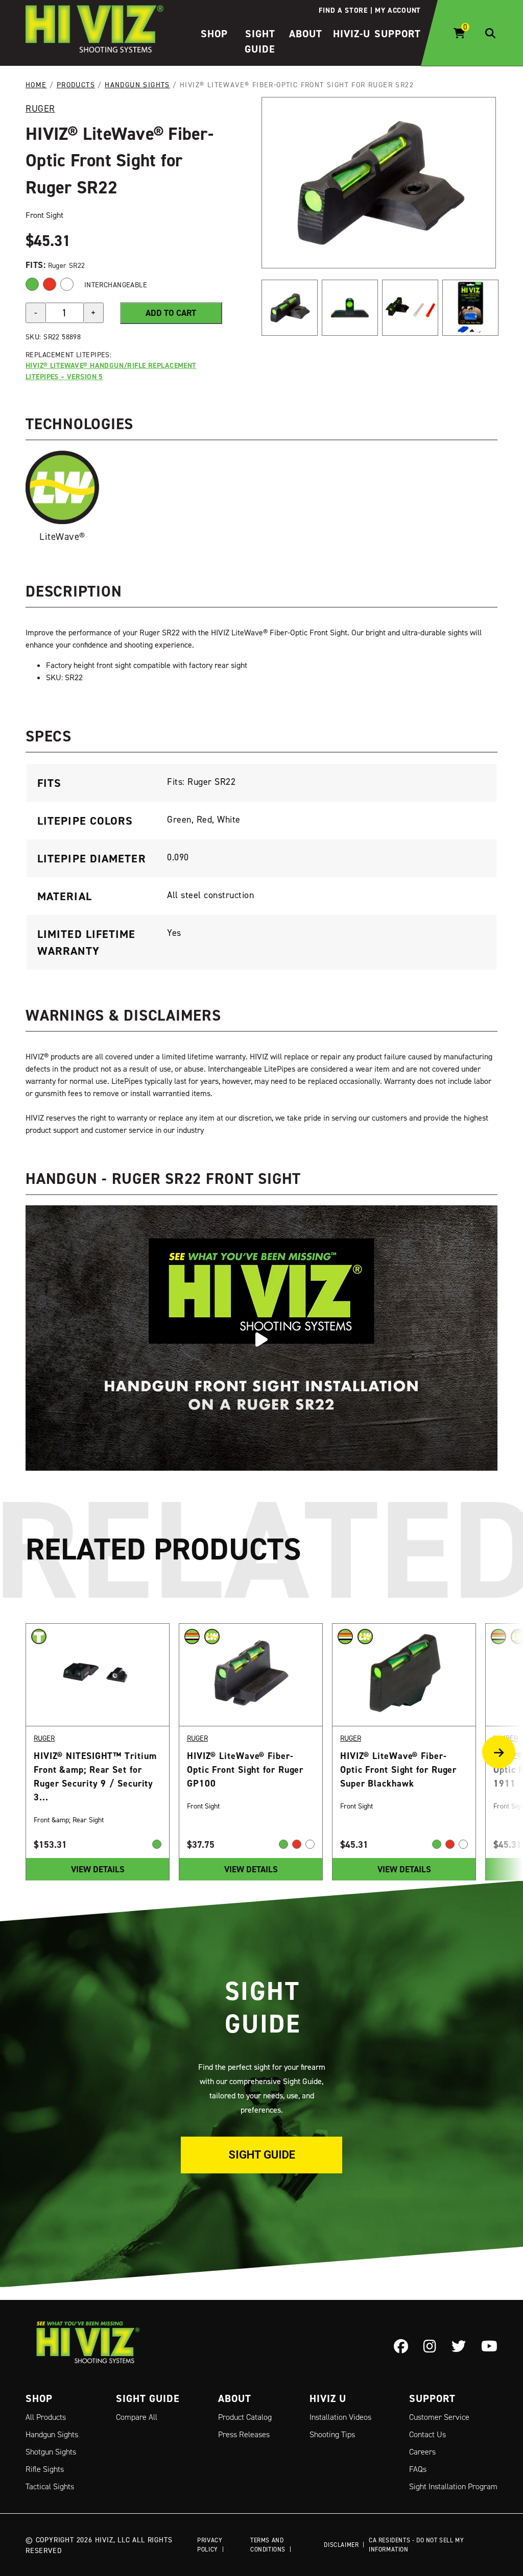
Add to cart (171, 313)
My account (398, 10)
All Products (46, 2417)
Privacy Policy (210, 2545)
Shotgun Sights (51, 2452)
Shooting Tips (332, 2434)
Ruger (40, 108)
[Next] (503, 1752)
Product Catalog (245, 2417)
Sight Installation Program (453, 2486)
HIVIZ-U (352, 34)
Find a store (343, 10)
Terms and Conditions (268, 2545)
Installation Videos (340, 2417)
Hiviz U (328, 2398)
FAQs (418, 2469)
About (306, 34)
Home (36, 84)
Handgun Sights (137, 84)
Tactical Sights (50, 2486)
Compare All (137, 2417)
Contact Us (427, 2434)
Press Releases (244, 2434)
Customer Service (439, 2417)
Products (76, 84)
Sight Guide (262, 2155)
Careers (422, 2452)
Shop (214, 34)
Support (398, 34)
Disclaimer (341, 2545)
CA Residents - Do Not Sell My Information (416, 2545)
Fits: (37, 265)
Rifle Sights (45, 2469)
